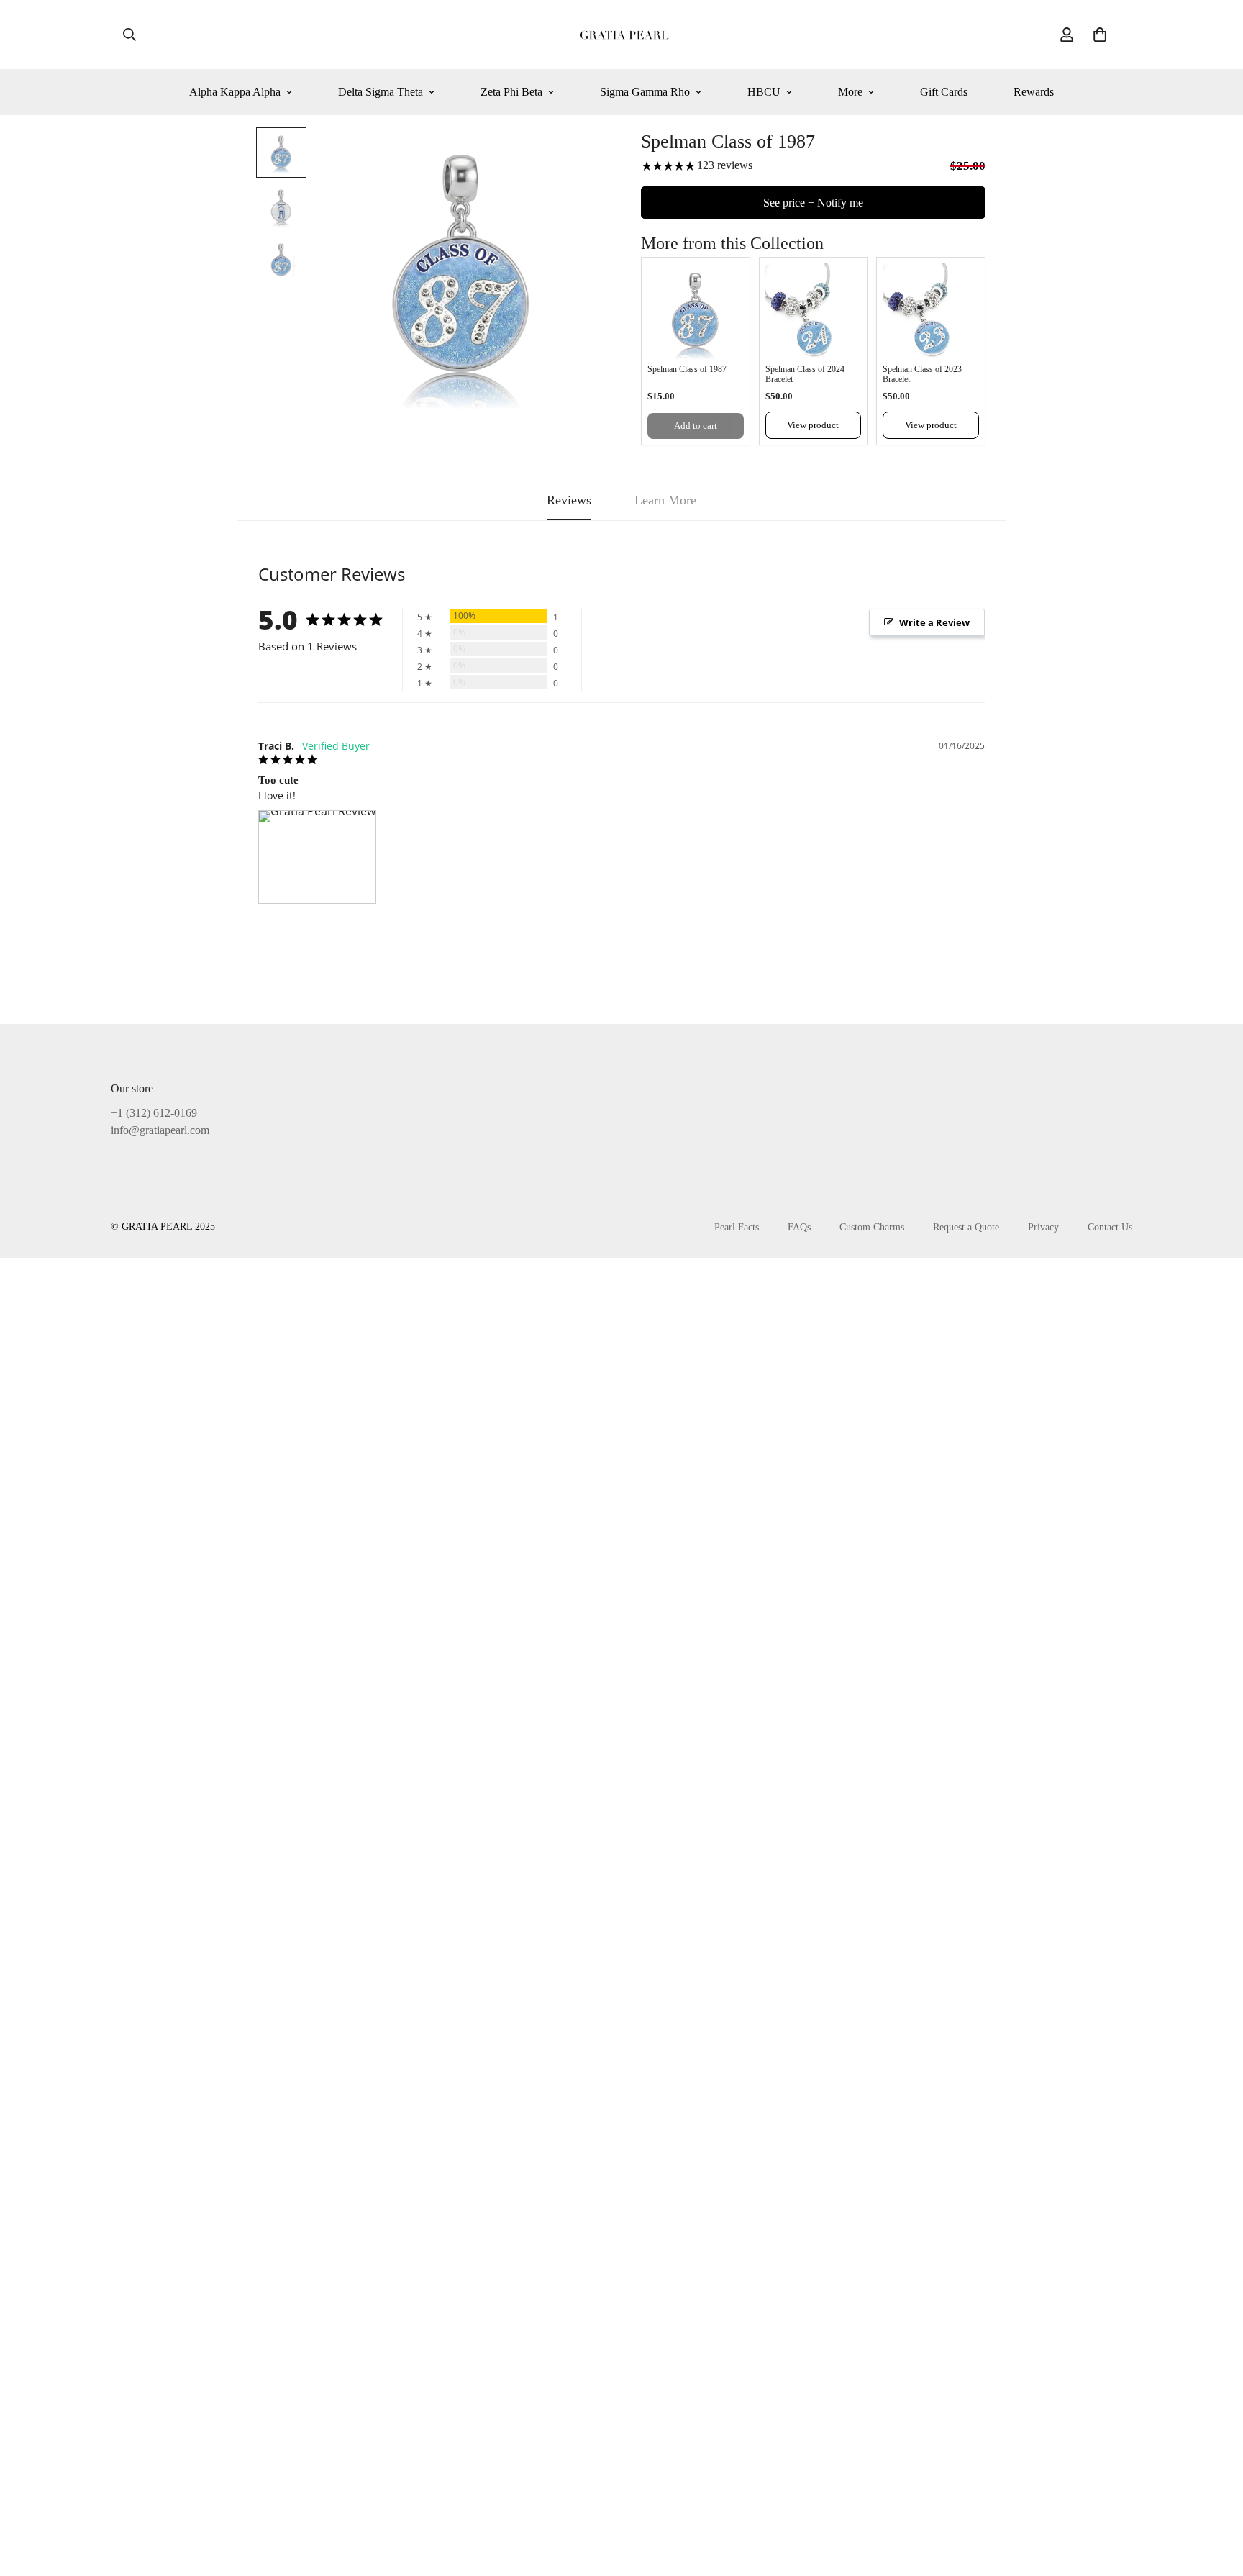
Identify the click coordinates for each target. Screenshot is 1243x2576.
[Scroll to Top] (1215, 2498)
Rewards (1034, 92)
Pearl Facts (737, 1227)
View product (813, 425)
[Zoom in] (573, 158)
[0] (1100, 35)
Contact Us (1110, 1227)
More (850, 92)
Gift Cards (944, 92)
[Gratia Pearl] (622, 35)
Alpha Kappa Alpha (235, 92)
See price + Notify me (813, 203)
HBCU (764, 92)
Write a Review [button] (934, 622)
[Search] (129, 35)
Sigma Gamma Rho (645, 92)
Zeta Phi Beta (511, 92)
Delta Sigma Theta (381, 92)
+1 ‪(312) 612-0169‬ (154, 1113)
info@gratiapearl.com (160, 1130)
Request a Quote (966, 1227)
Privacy (1043, 1227)
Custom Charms (872, 1227)
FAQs (799, 1227)
